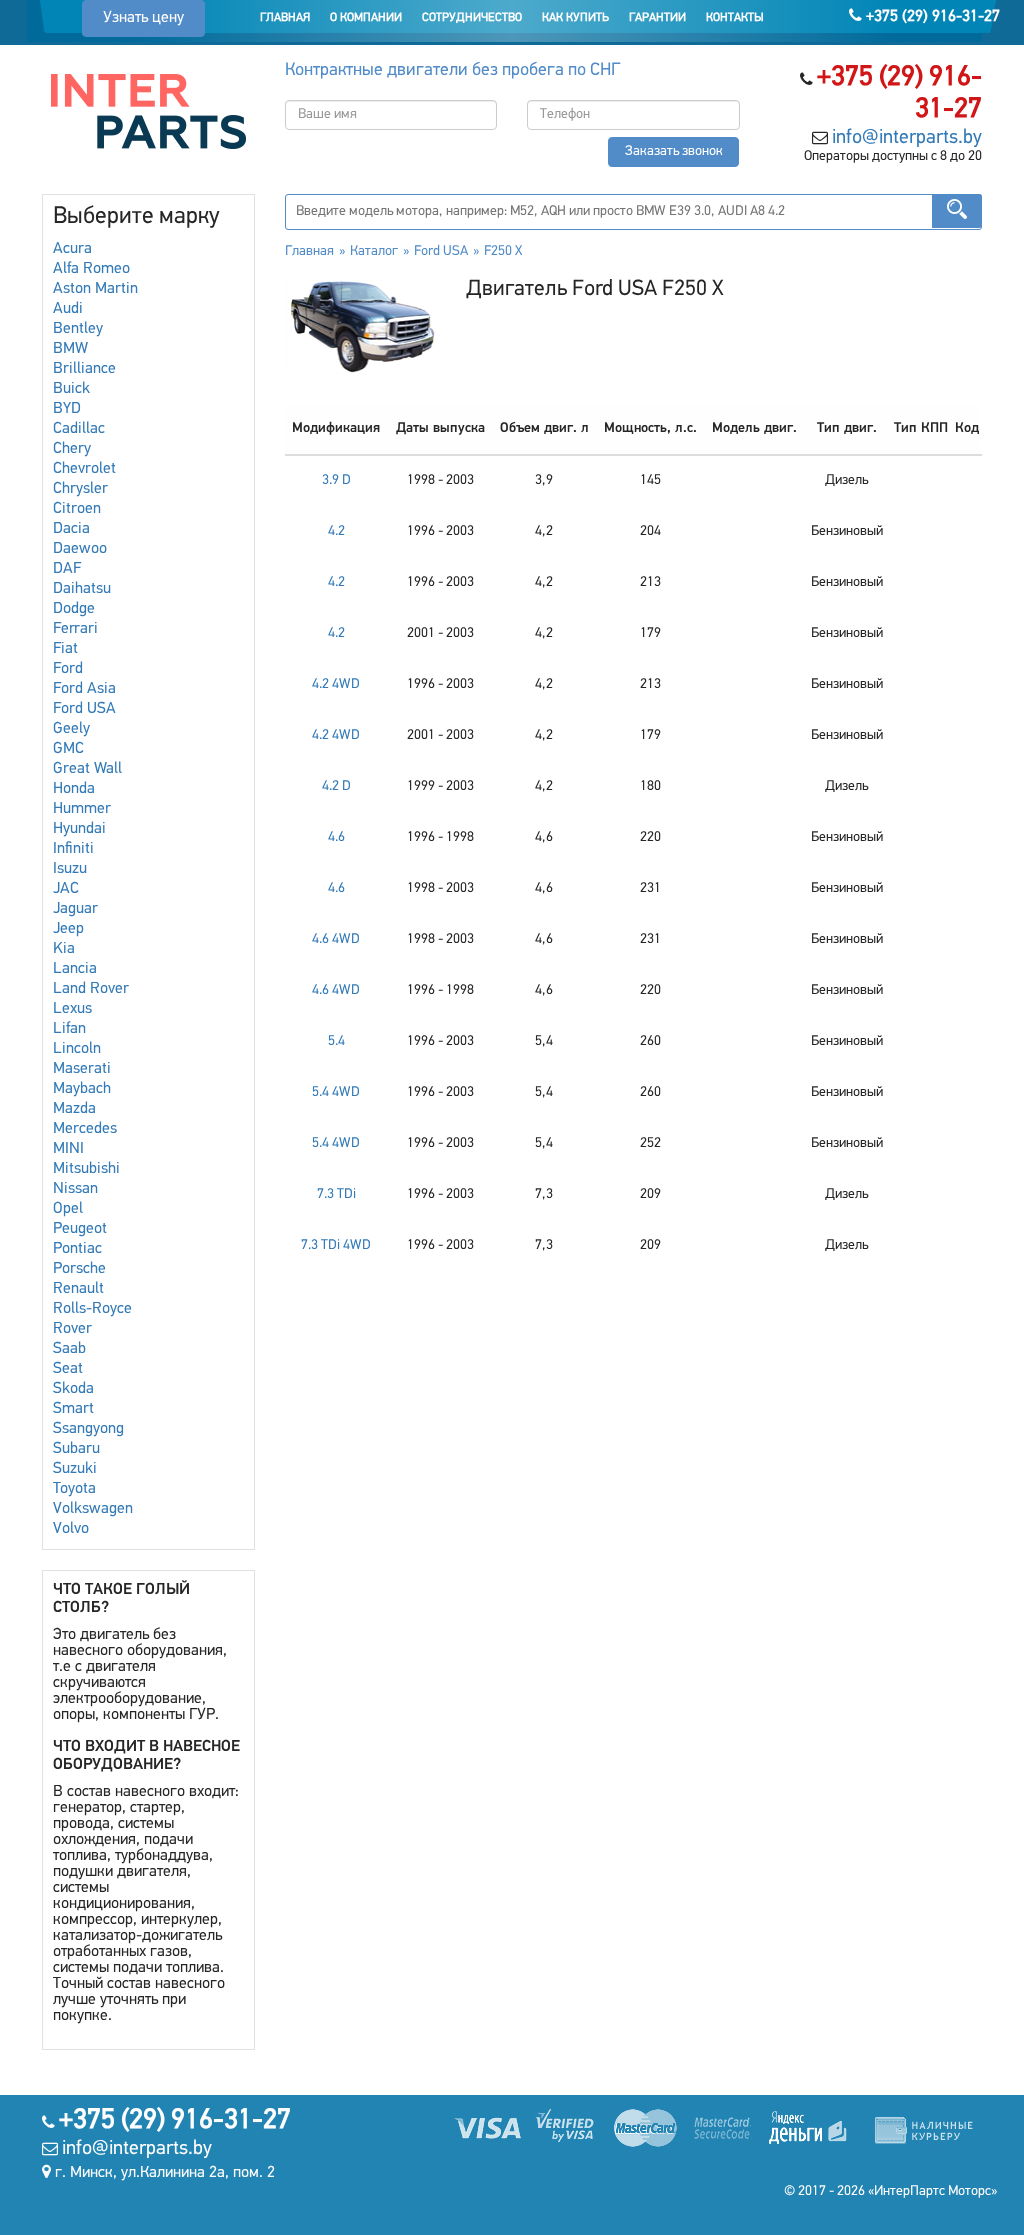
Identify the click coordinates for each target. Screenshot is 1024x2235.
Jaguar (75, 909)
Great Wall (87, 769)
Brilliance (84, 369)
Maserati (82, 1069)
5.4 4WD (336, 1092)
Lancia (75, 969)
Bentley (78, 329)
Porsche (79, 1269)
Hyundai (79, 829)
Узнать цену (143, 18)
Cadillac (79, 429)
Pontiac (77, 1249)
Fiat (65, 649)
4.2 (336, 531)
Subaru (76, 1449)
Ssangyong (88, 1429)
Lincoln (77, 1049)
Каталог (374, 251)
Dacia (71, 529)
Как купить (575, 18)
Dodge (74, 609)
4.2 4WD (336, 684)
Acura (72, 249)
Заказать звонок (674, 151)
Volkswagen (93, 1509)
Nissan (75, 1189)
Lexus (72, 1009)
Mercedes (85, 1129)
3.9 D (336, 480)
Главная (285, 18)
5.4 (336, 1041)
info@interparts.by (907, 138)
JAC (66, 889)
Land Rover (91, 989)
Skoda (73, 1389)
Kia (64, 949)
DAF (67, 569)
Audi (68, 309)
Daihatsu (82, 589)
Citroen (77, 509)
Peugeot (80, 1229)
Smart (73, 1409)
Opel (68, 1209)
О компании (366, 18)
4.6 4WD (336, 939)
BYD (67, 409)
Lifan (69, 1029)
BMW (70, 349)
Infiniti (73, 849)
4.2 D (336, 786)
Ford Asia (84, 689)
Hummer (82, 809)
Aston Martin (95, 289)
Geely (71, 729)
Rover (72, 1329)
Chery (72, 449)
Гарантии (657, 18)
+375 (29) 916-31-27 (931, 17)
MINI (68, 1149)
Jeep (68, 929)
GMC (68, 749)
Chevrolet (84, 469)
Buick (71, 389)
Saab (69, 1349)
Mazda (74, 1109)
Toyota (74, 1489)
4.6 (336, 837)
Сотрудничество (472, 18)
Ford (68, 669)
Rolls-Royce (92, 1309)
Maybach (82, 1089)
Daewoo (80, 549)
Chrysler (80, 489)
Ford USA (84, 709)
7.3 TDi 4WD (336, 1245)
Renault (78, 1289)
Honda (74, 789)
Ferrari (75, 629)
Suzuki (75, 1469)
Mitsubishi (86, 1169)
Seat (68, 1369)
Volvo (71, 1529)
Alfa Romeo (91, 269)
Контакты (735, 18)
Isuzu (70, 869)
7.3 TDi (336, 1194)
